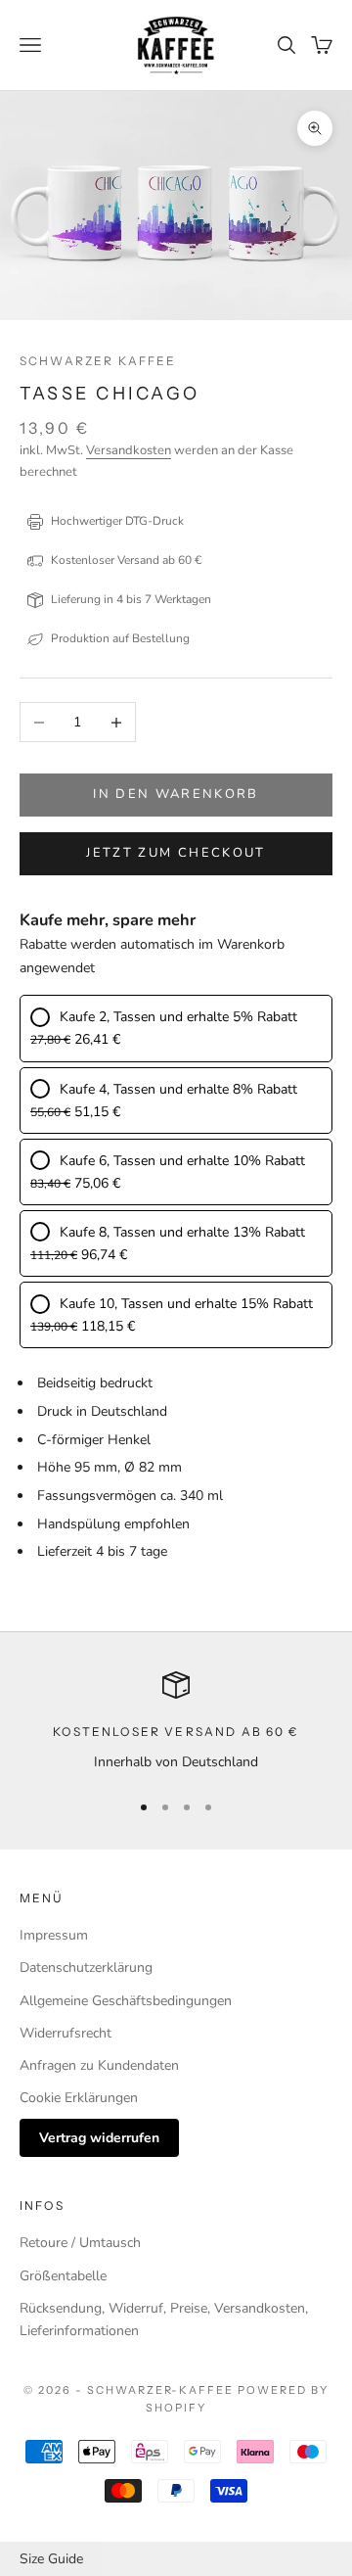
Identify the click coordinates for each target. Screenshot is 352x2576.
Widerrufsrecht (66, 2033)
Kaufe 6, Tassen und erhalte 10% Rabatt (182, 1161)
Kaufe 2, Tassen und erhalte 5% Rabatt (178, 1017)
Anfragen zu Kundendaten (99, 2065)
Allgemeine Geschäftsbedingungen (126, 2001)
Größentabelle (63, 2276)
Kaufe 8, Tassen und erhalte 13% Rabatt (182, 1232)
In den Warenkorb (176, 794)
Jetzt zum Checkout (176, 853)
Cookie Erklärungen (79, 2098)
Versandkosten (129, 450)
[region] (176, 1722)
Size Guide (51, 2559)
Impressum (54, 1935)
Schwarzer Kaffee (98, 361)
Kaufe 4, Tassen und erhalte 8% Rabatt (178, 1089)
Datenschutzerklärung (86, 1967)
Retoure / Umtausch (80, 2243)
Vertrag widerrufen (99, 2138)
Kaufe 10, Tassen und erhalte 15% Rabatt (186, 1304)
